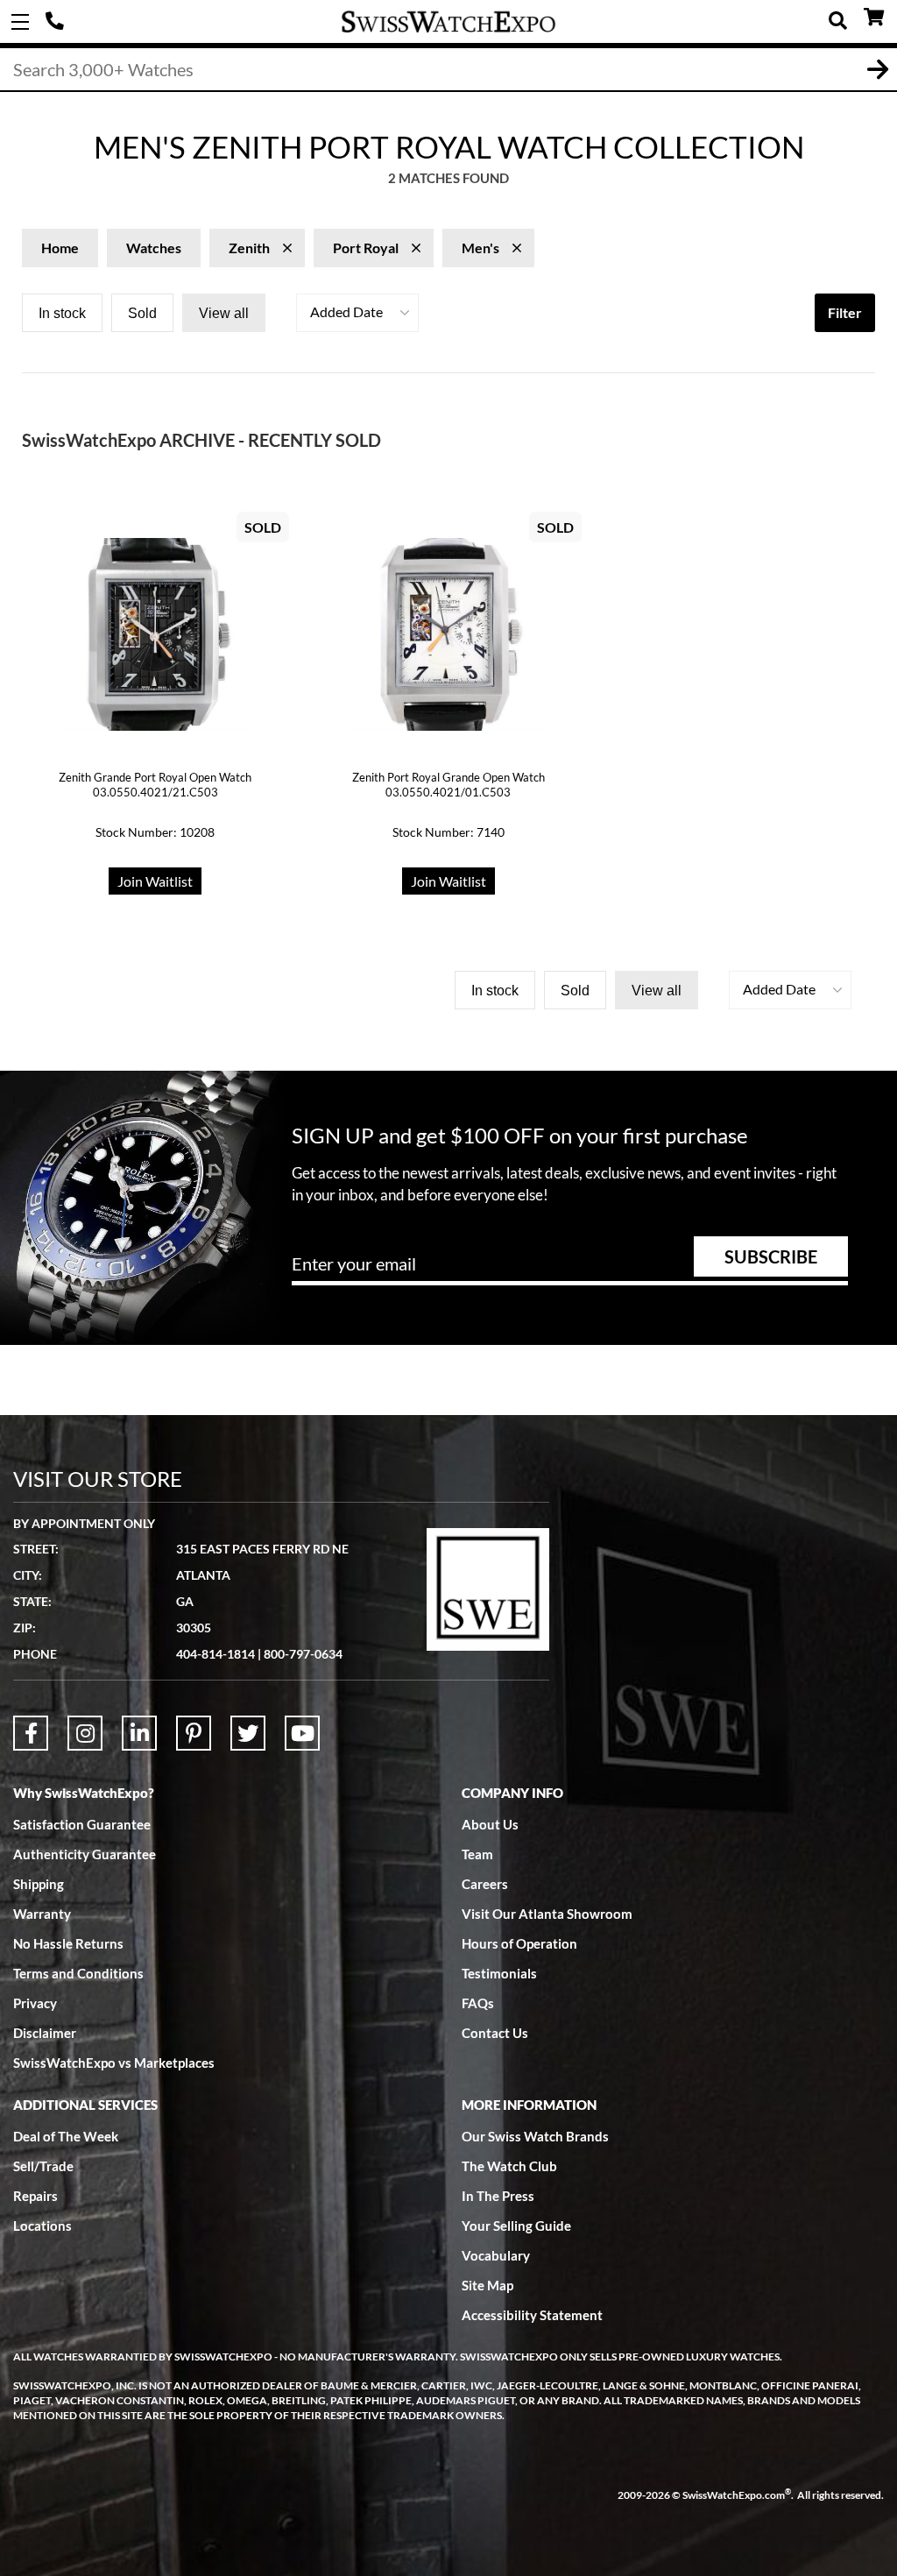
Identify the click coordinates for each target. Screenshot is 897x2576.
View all (224, 313)
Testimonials (499, 1973)
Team (477, 1854)
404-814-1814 (57, 22)
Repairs (35, 2196)
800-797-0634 (303, 1654)
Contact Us (495, 2033)
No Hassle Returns (68, 1943)
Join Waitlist (155, 881)
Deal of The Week (66, 2136)
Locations (42, 2226)
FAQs (478, 2003)
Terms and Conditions (78, 1973)
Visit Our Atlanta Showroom (547, 1914)
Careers (485, 1884)
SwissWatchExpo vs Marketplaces (114, 2063)
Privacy (35, 2003)
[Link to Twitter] (248, 1733)
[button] (357, 313)
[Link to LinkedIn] (139, 1733)
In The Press (498, 2196)
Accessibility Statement (532, 2315)
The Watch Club (509, 2166)
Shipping (39, 1884)
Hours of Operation (519, 1943)
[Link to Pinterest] (194, 1733)
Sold (142, 313)
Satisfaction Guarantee (82, 1824)
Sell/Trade (43, 2166)
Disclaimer (45, 2033)
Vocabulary (496, 2255)
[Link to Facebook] (31, 1733)
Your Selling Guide (516, 2226)
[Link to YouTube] (302, 1733)
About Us (490, 1824)
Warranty (42, 1914)
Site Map (487, 2285)
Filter (845, 312)
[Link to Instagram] (85, 1733)
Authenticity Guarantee (85, 1854)
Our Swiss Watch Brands (535, 2136)
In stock (62, 313)
